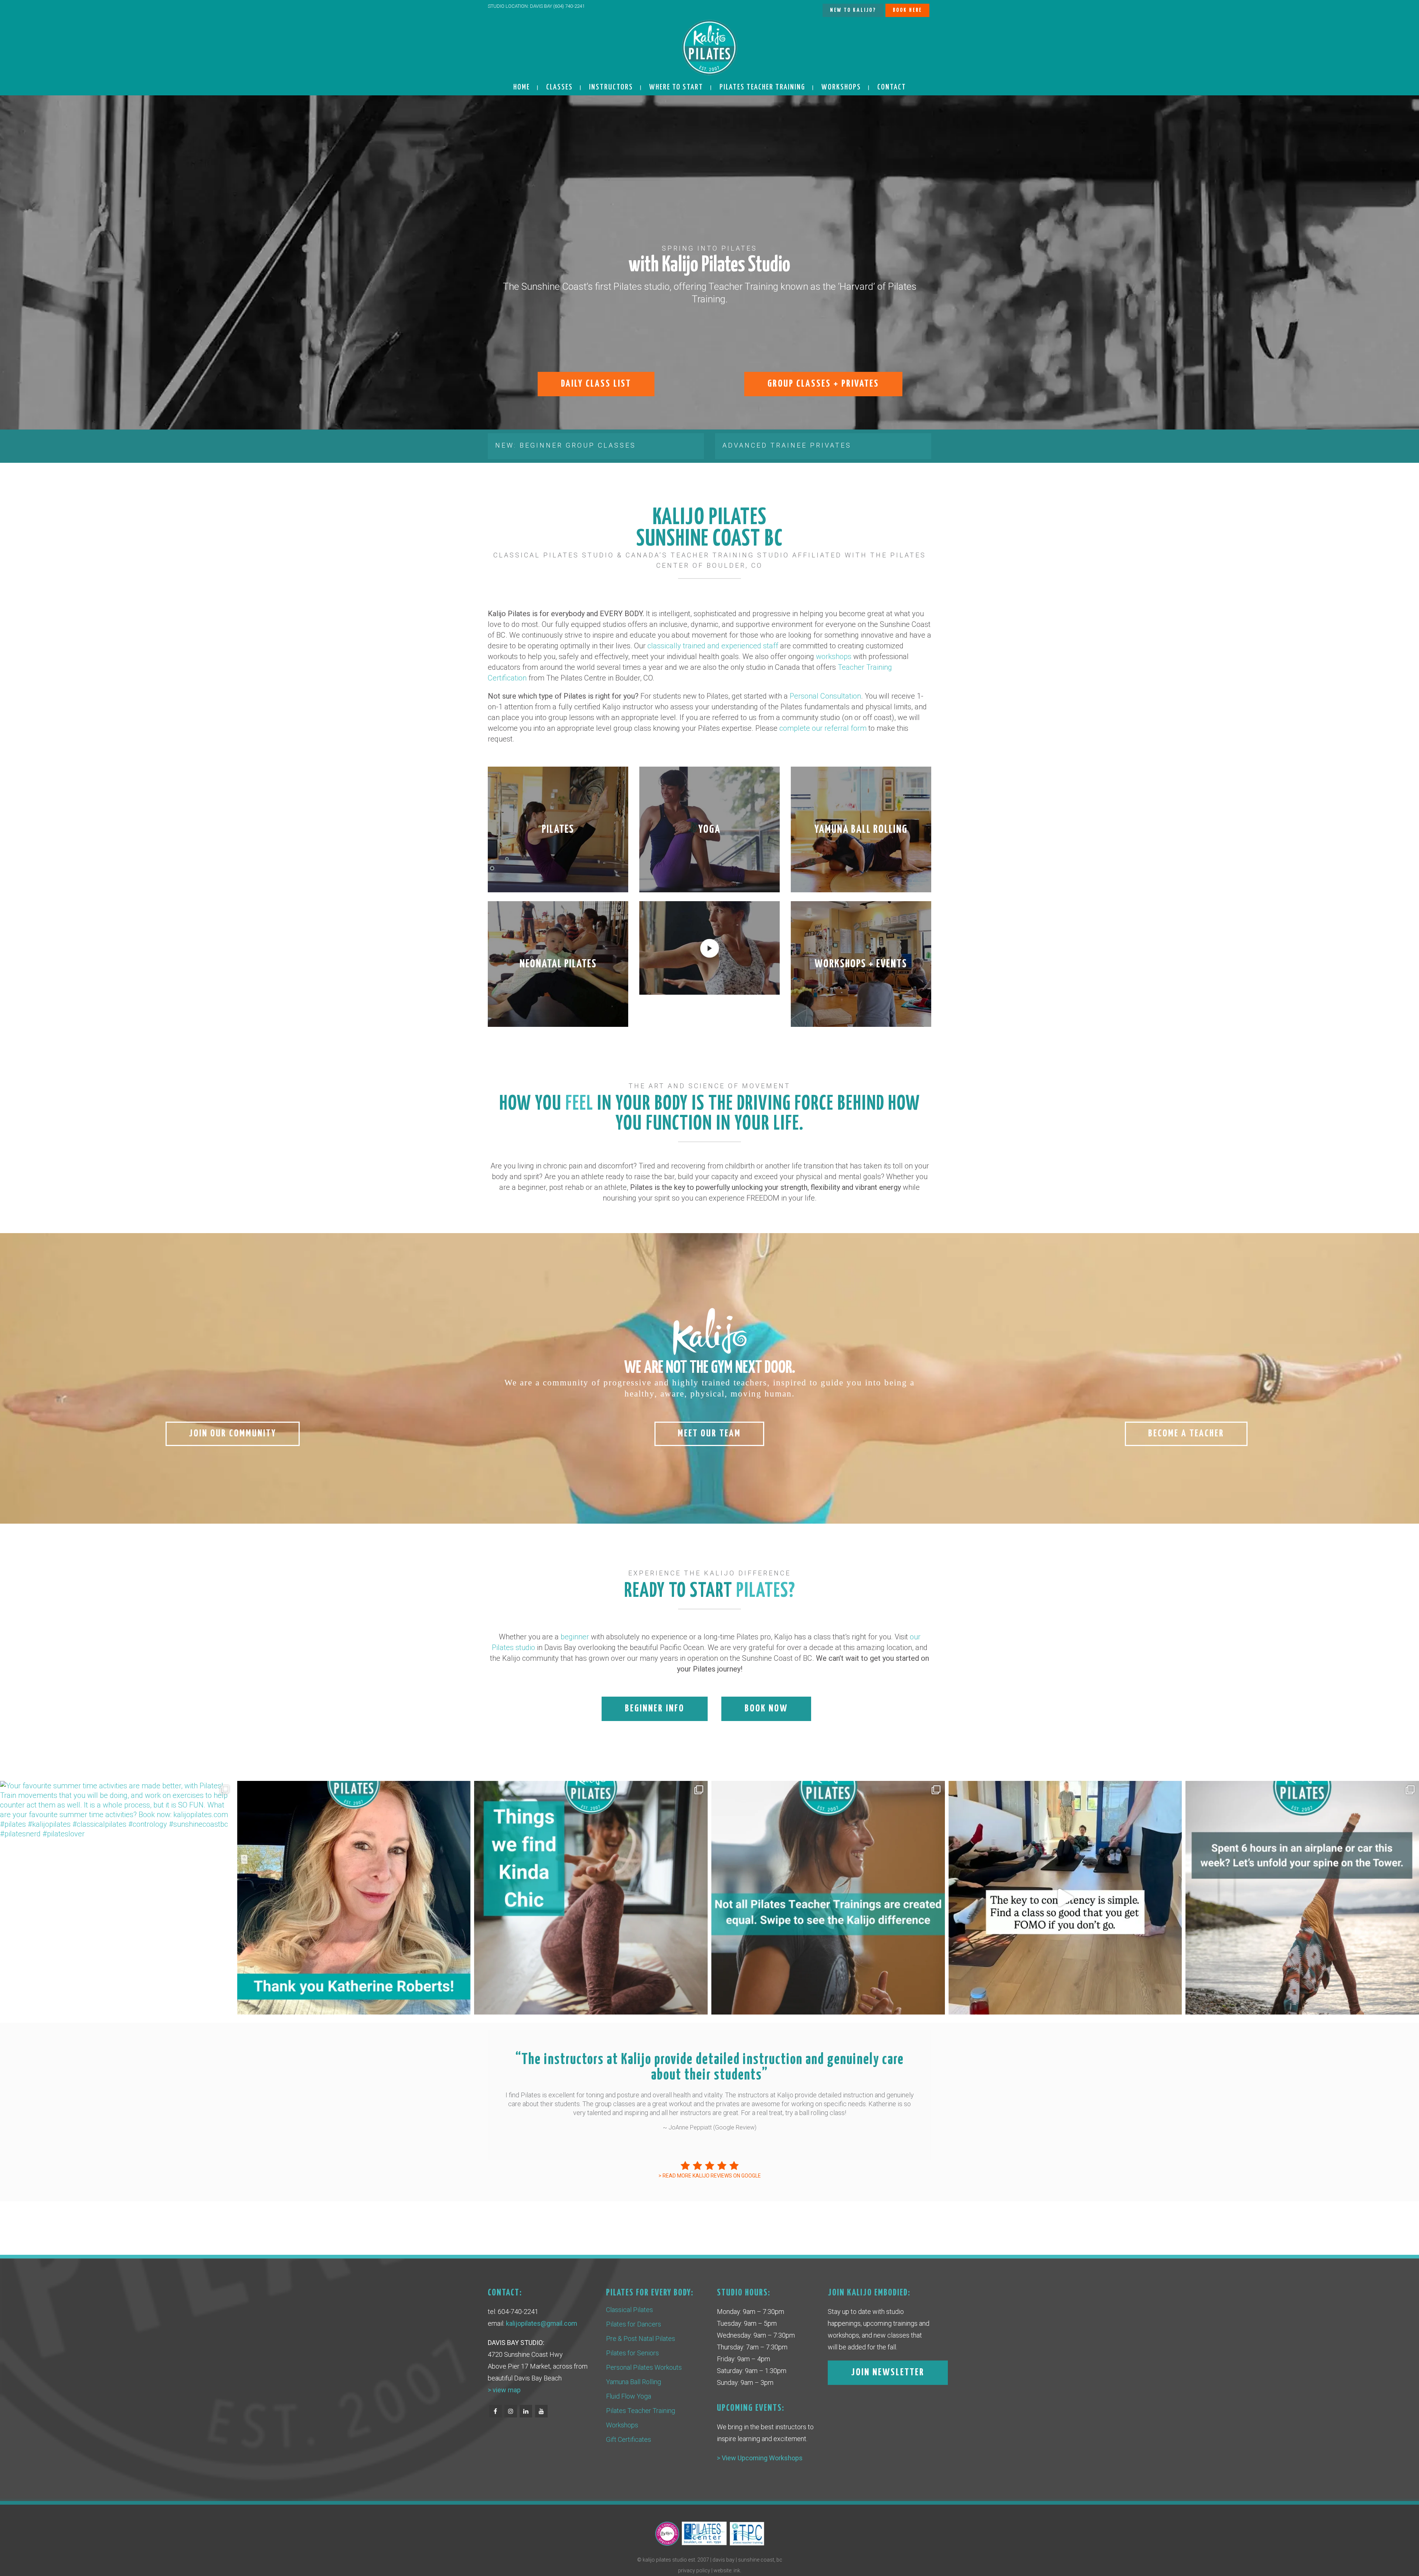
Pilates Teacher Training (641, 2411)
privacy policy (694, 2570)
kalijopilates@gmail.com (542, 2323)
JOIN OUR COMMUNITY (233, 1434)
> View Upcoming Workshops (760, 2458)
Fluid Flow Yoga (629, 2396)
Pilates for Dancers (634, 2324)
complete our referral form (823, 728)
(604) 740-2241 (569, 6)
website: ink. (727, 2570)
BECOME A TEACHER (1186, 1434)
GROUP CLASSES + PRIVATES (823, 384)
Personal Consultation (825, 696)
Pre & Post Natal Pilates (641, 2339)
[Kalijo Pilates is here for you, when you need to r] (1302, 1898)
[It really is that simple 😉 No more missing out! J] (1065, 1898)
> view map (504, 2390)
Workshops (622, 2425)
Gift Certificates (629, 2439)
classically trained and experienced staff (713, 646)
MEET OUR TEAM (709, 1434)
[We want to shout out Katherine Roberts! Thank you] (354, 1898)
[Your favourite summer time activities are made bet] (117, 1898)
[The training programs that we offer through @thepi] (828, 1898)
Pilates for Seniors (632, 2353)
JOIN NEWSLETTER (888, 2373)
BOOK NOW (766, 1709)
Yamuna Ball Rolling (634, 2382)
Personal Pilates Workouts (644, 2367)
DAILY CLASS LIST (596, 384)
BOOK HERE (907, 10)
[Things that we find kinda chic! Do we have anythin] (591, 1898)
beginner (575, 1637)
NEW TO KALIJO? (853, 10)
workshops (834, 656)
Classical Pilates (629, 2310)
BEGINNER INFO (655, 1709)
